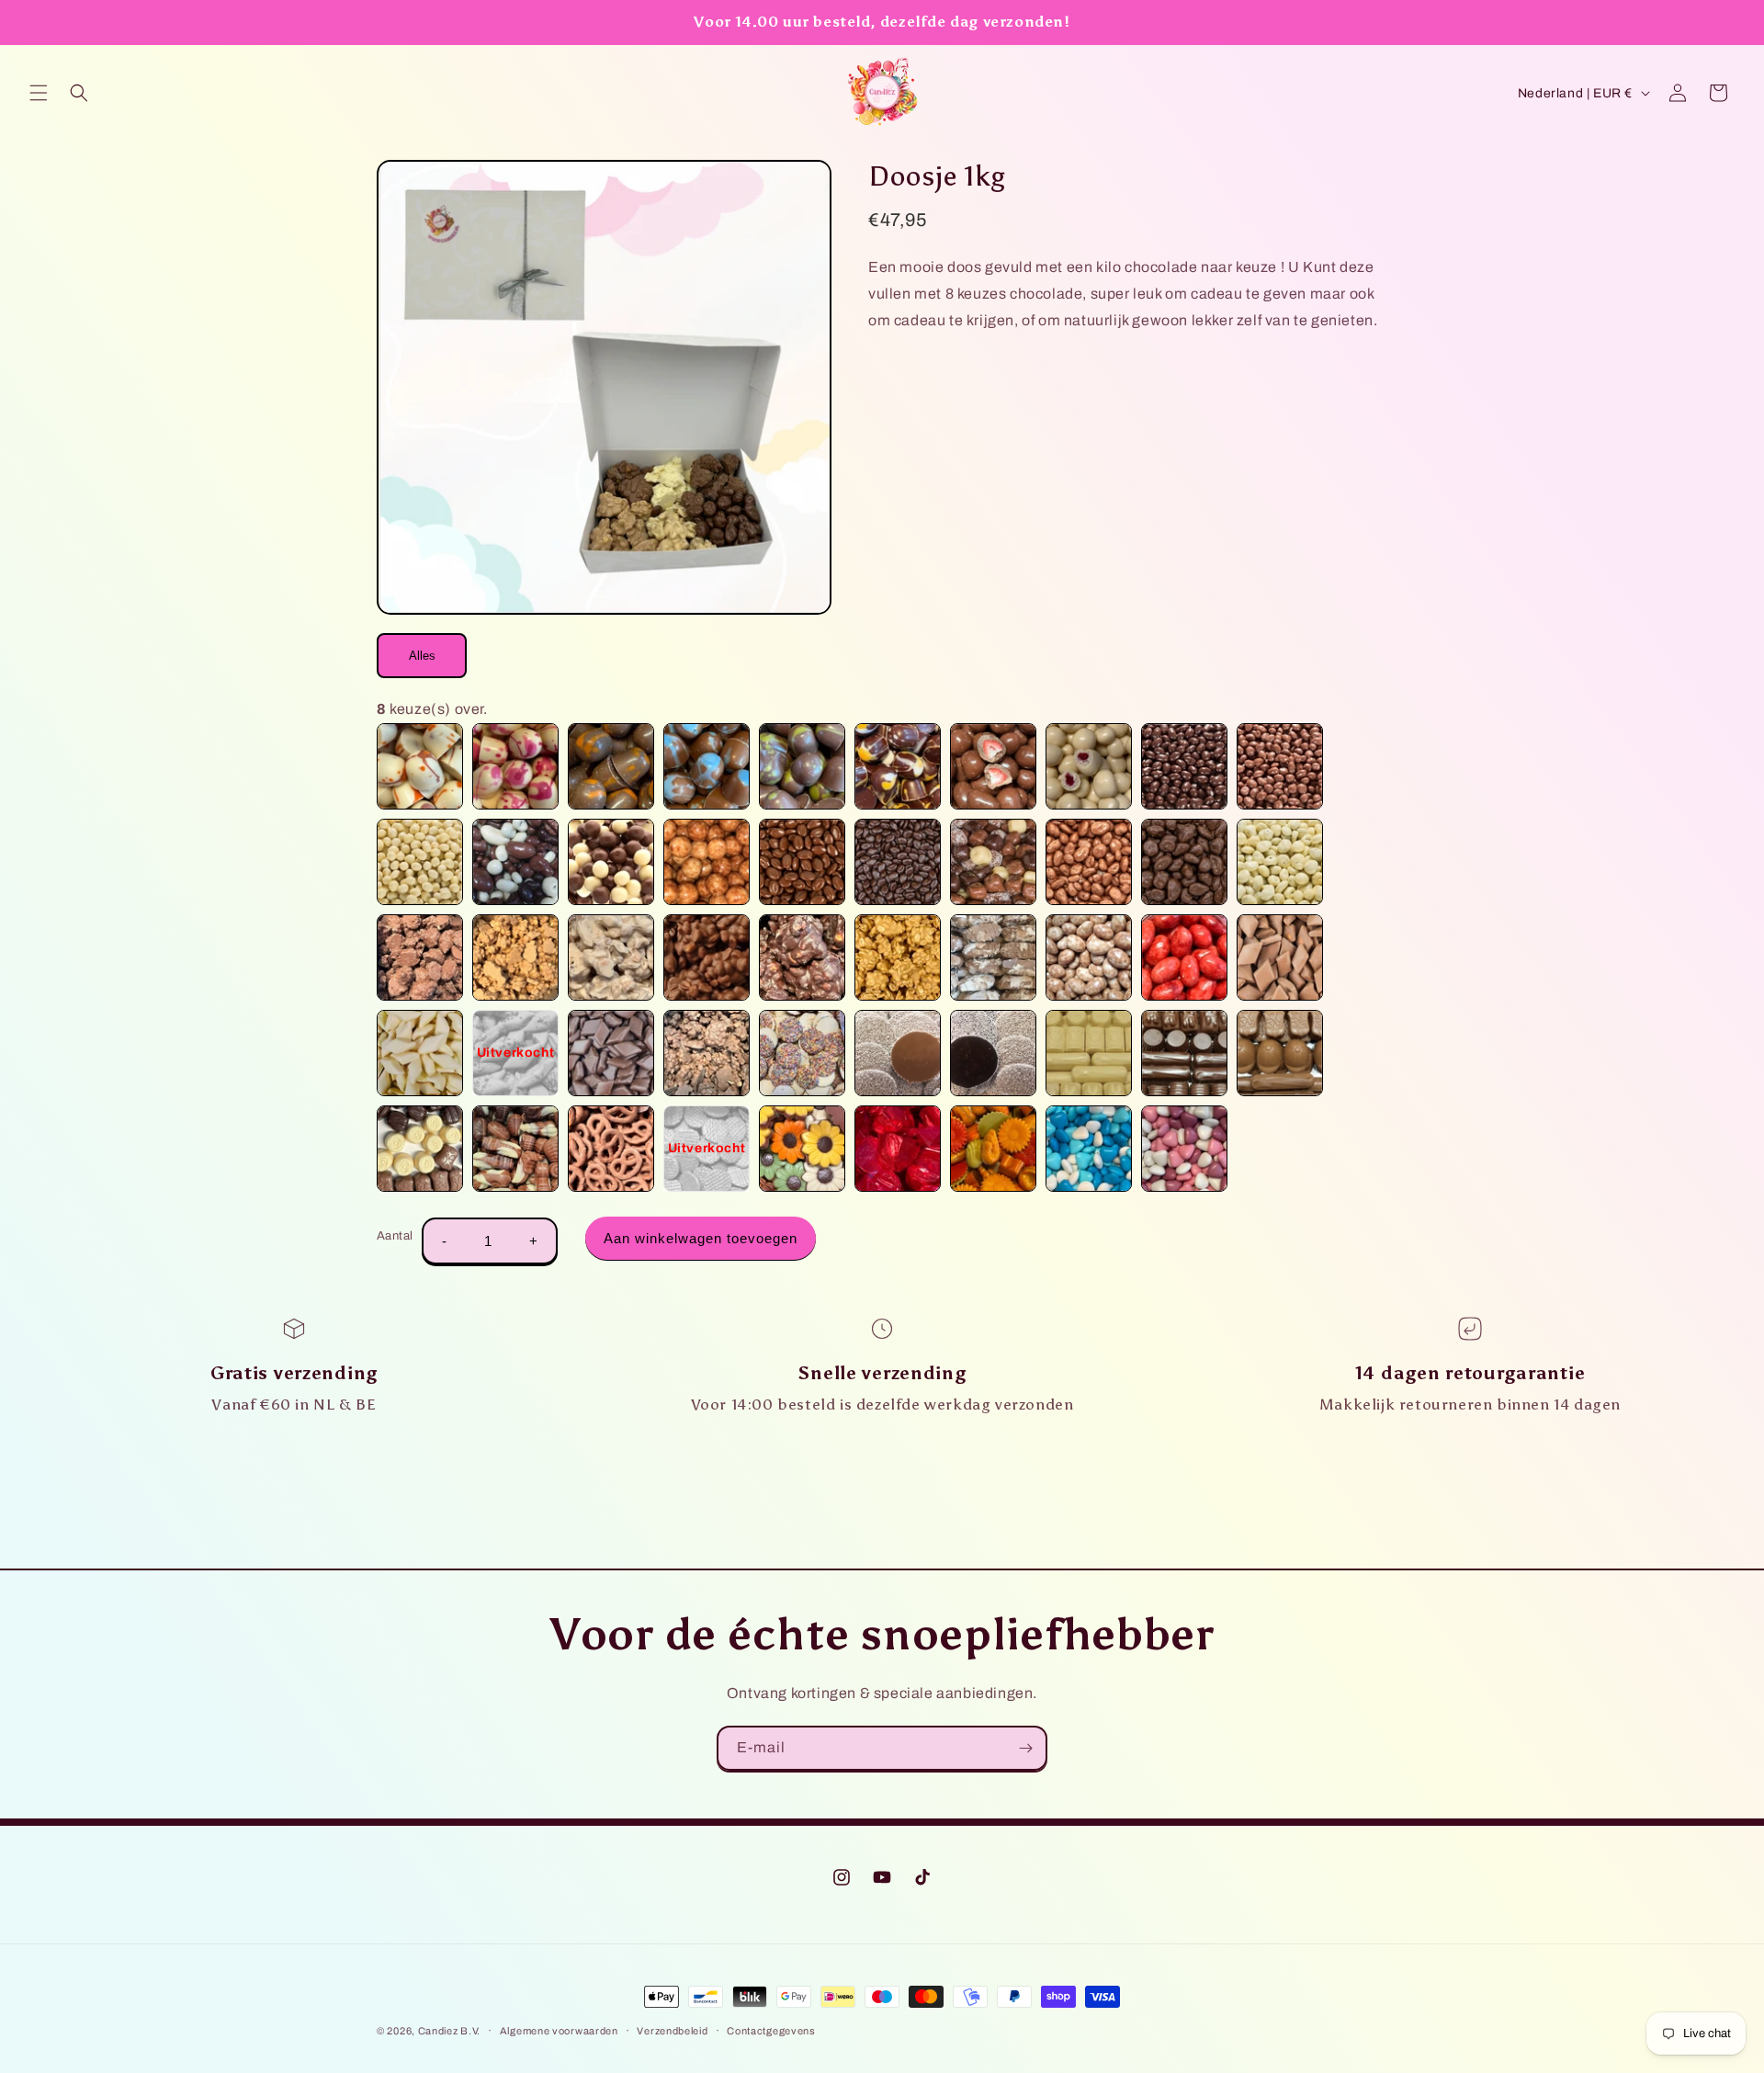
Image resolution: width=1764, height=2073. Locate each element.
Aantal (395, 1236)
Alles (422, 656)
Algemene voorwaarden (559, 2031)
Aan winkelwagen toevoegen (701, 1238)
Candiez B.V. (449, 2031)
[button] (39, 93)
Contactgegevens (771, 2031)
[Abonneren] (1025, 1748)
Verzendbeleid (672, 2031)
